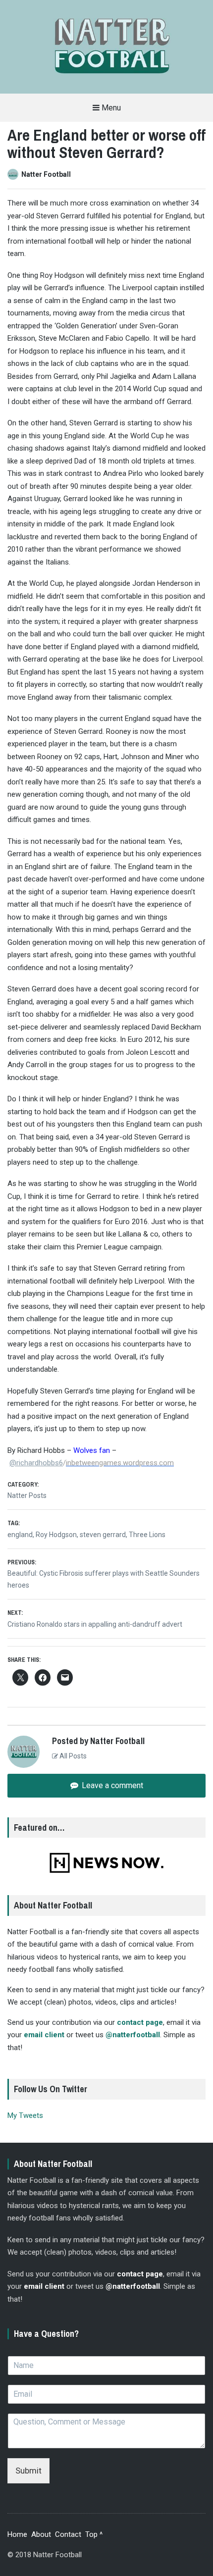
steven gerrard (103, 1535)
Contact (68, 2534)
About (41, 2534)
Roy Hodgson (56, 1535)
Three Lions (147, 1535)
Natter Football (46, 174)
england (20, 1535)
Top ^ (94, 2534)
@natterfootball (133, 2035)
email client (44, 2035)
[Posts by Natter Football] (14, 174)
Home (17, 2534)
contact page (140, 2022)
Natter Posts (27, 1495)
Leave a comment (111, 1785)
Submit (28, 2471)
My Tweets (25, 2115)
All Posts (72, 1756)
